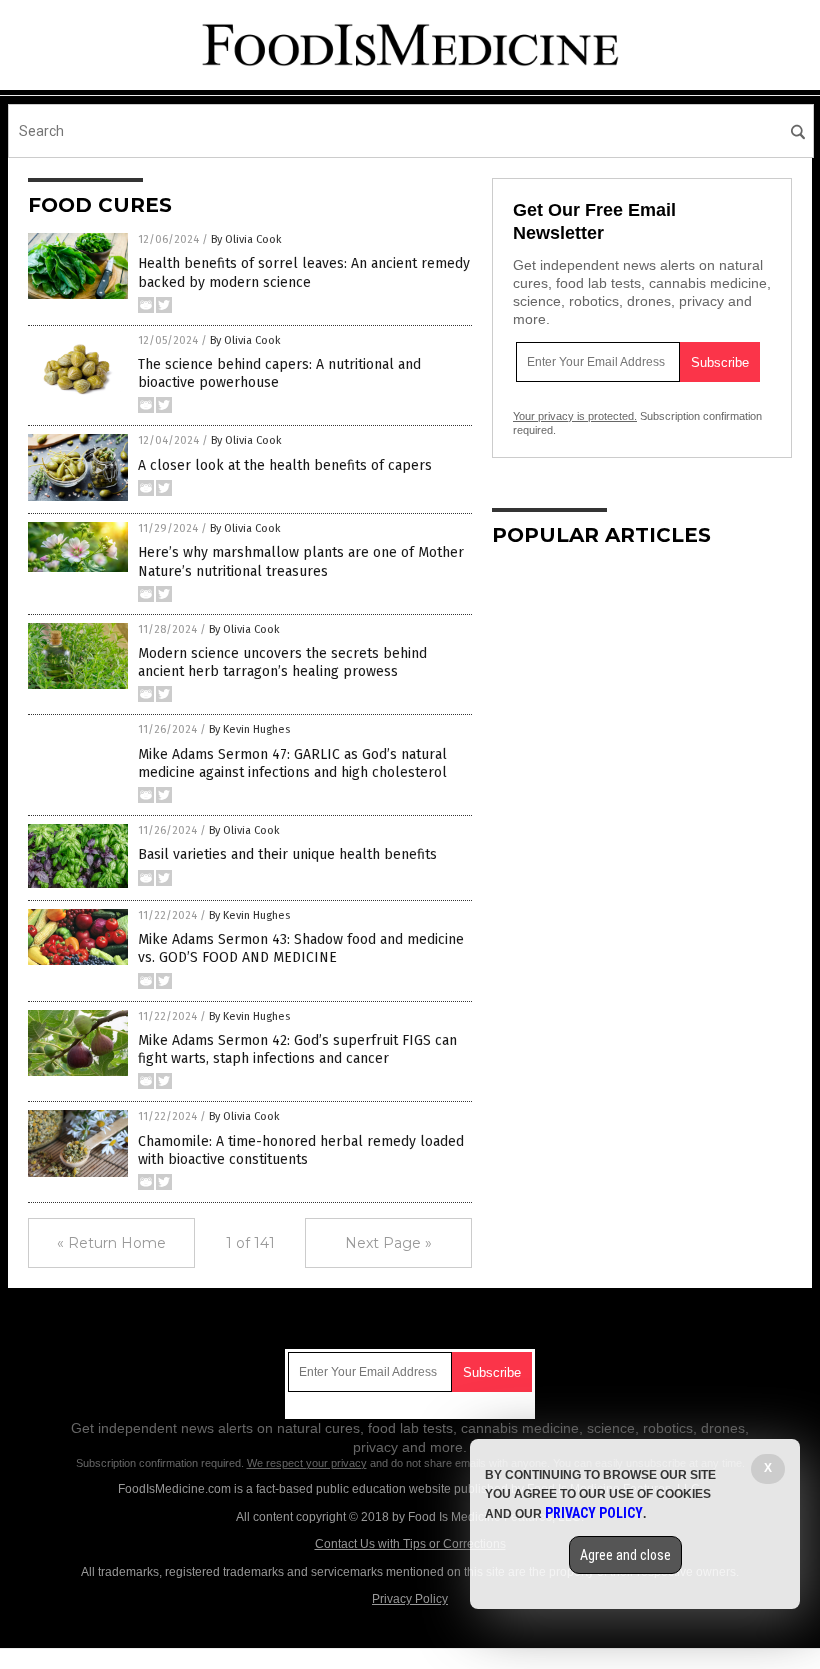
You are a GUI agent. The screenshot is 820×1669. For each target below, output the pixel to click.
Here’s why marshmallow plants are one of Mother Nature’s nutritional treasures (301, 561)
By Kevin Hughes (249, 729)
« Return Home (111, 1243)
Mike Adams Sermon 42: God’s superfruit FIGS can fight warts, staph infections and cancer (297, 1049)
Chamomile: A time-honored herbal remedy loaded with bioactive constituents (301, 1150)
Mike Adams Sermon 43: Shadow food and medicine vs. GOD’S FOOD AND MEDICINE (301, 948)
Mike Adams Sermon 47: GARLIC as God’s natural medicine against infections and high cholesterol (292, 763)
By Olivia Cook (246, 239)
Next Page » (388, 1243)
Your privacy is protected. (575, 416)
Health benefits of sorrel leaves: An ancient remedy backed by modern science (304, 272)
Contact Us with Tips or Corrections (410, 1544)
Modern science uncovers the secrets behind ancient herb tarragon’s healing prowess (282, 662)
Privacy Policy (410, 1599)
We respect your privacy (307, 1463)
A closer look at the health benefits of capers (285, 465)
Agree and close (625, 1555)
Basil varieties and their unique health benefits (287, 854)
